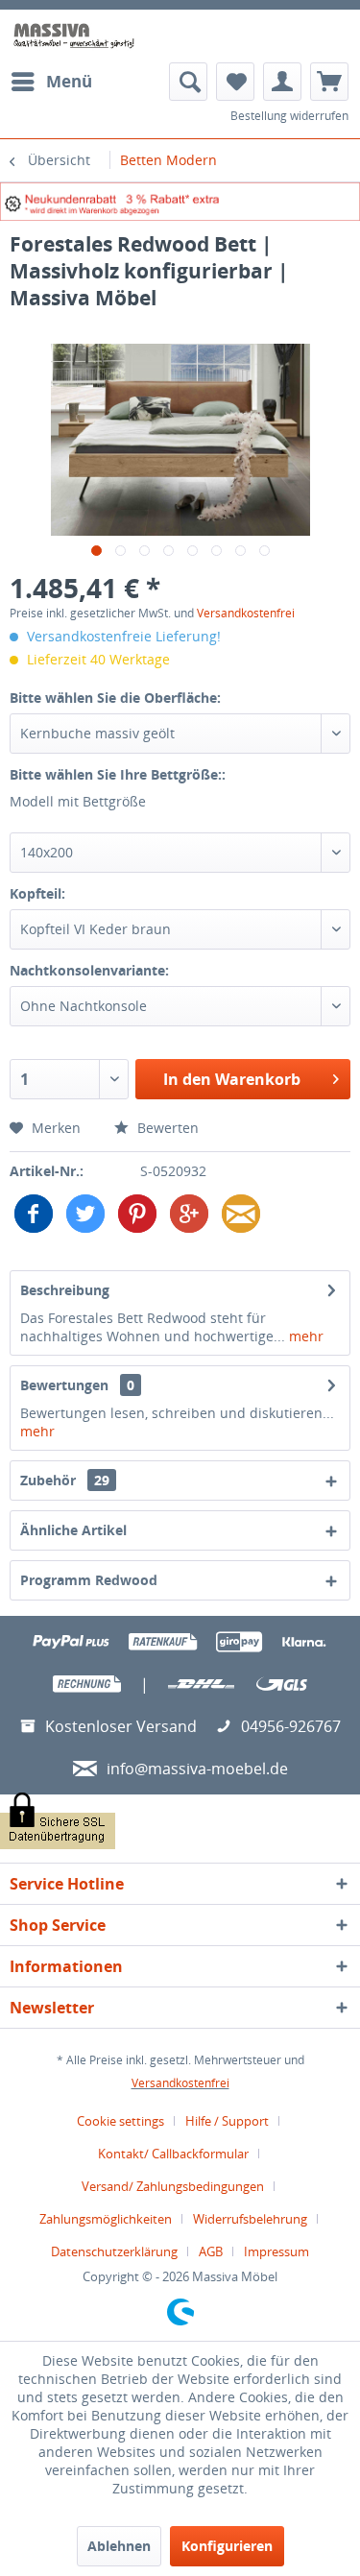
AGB (211, 2251)
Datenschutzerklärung (114, 2251)
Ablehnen (119, 2546)
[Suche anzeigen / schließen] (188, 82)
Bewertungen (64, 1385)
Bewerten (166, 1128)
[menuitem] (51, 82)
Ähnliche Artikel (73, 1530)
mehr (304, 1336)
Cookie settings (120, 2121)
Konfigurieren (227, 2546)
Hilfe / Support (227, 2121)
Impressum (276, 2251)
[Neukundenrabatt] (180, 202)
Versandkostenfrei (246, 613)
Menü (69, 81)
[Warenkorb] (329, 82)
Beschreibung (65, 1290)
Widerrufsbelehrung (250, 2219)
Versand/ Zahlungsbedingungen (173, 2186)
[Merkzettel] (235, 82)
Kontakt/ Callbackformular (173, 2154)
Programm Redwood (89, 1580)
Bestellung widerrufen (289, 116)
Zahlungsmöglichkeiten (106, 2219)
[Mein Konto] (282, 82)
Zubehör (65, 1480)
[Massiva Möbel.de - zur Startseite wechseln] (74, 36)
